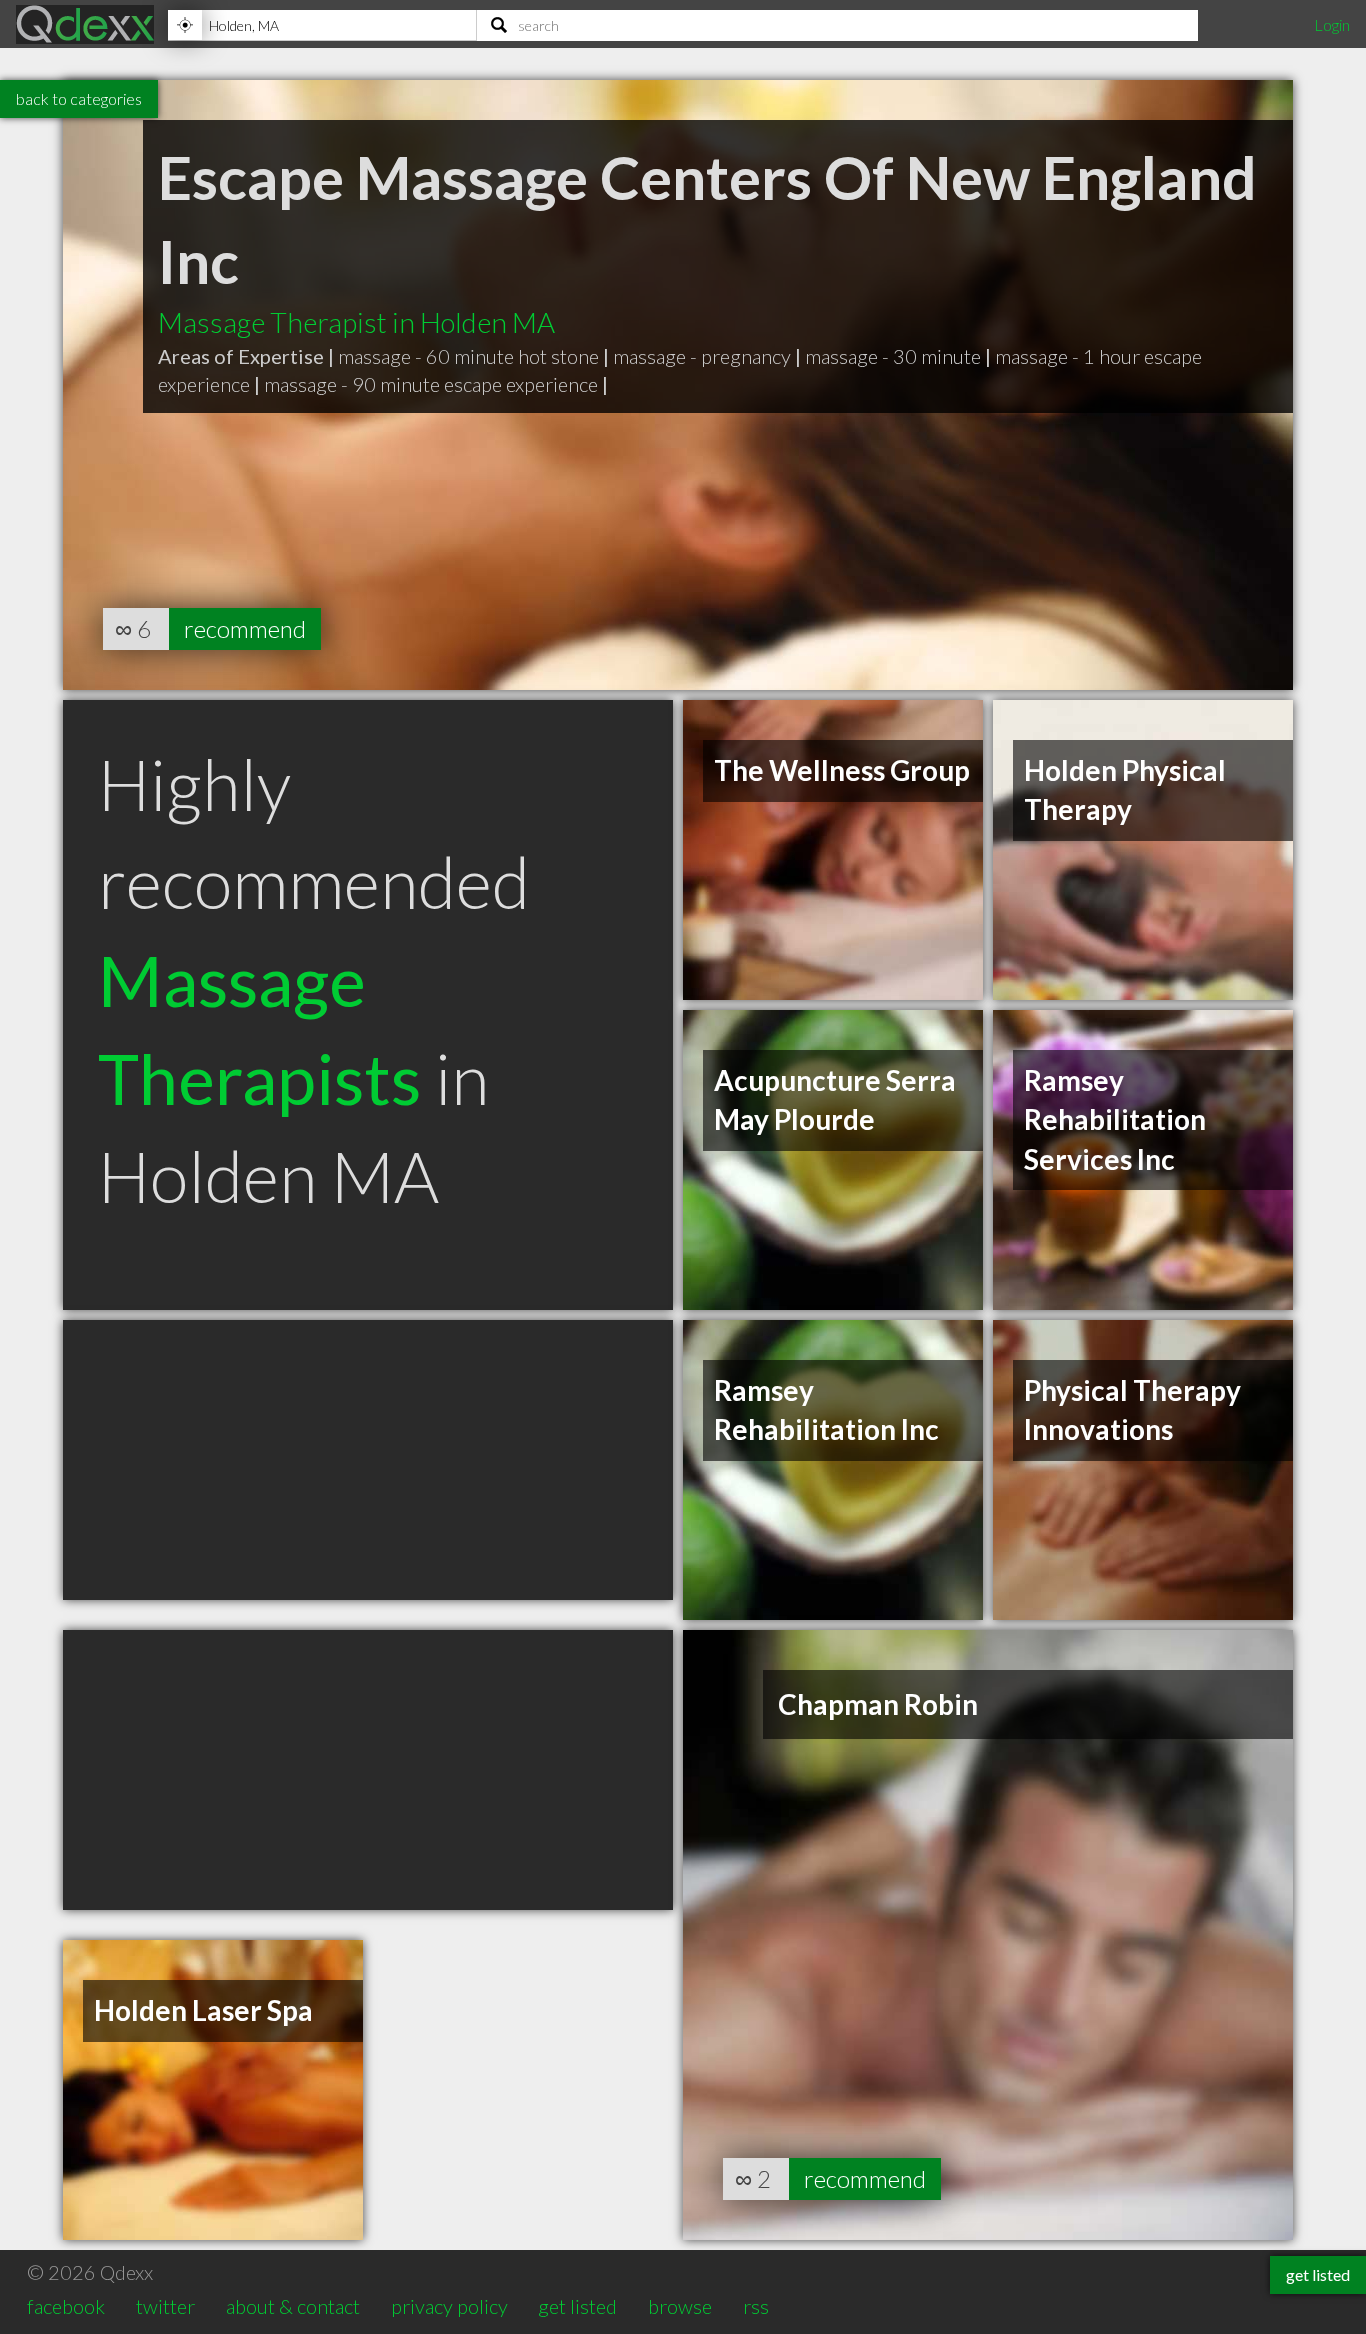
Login (1332, 24)
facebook (66, 2306)
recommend (245, 628)
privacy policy (449, 2306)
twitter (165, 2306)
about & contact (293, 2306)
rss (756, 2306)
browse (680, 2306)
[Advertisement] (368, 1460)
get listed (577, 2306)
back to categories (79, 98)
